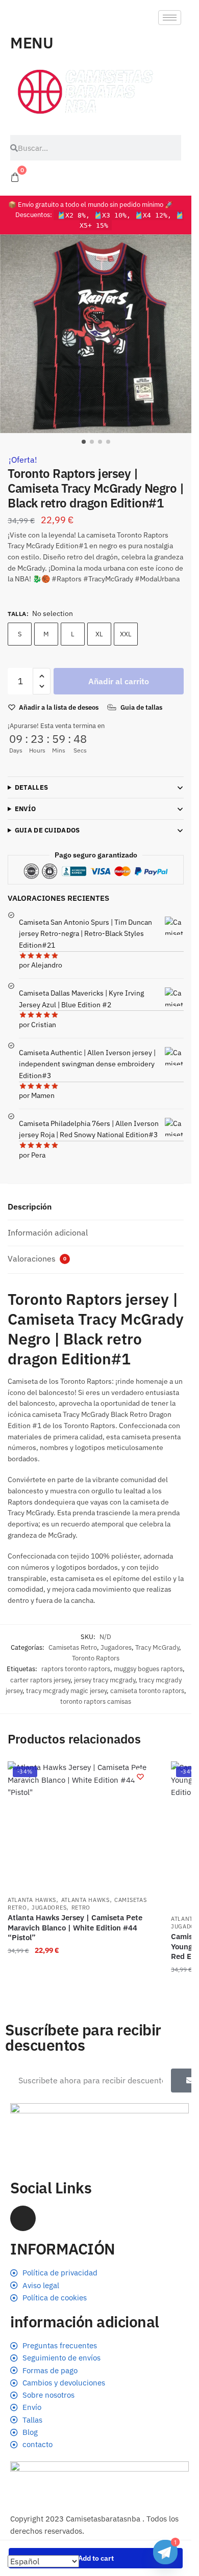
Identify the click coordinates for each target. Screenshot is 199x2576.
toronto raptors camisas (96, 1701)
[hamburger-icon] (170, 18)
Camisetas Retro (73, 1647)
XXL (126, 634)
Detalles (31, 787)
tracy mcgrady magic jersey (66, 1691)
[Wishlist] (140, 1777)
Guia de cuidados (47, 830)
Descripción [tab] (30, 1206)
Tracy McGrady (157, 1647)
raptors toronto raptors (76, 1669)
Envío (26, 809)
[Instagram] (23, 2218)
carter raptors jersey (40, 1680)
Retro (81, 1908)
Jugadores (116, 1647)
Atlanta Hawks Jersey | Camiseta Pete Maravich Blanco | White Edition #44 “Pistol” (75, 1927)
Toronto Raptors (96, 1658)
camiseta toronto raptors (147, 1691)
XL (99, 634)
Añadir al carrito (119, 681)
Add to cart (96, 2558)
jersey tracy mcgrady (105, 1680)
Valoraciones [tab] (37, 1258)
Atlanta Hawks (32, 1900)
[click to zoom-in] (99, 334)
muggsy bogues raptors (148, 1669)
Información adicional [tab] (48, 1232)
